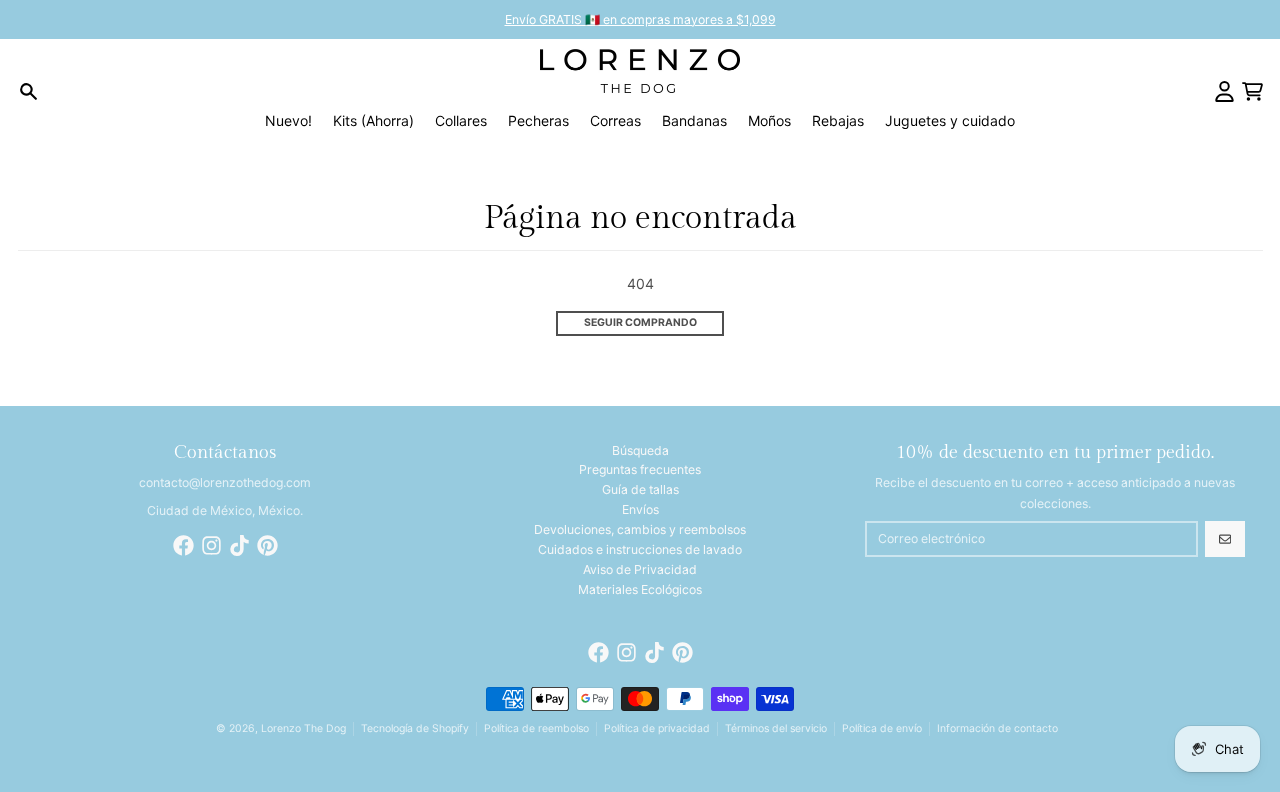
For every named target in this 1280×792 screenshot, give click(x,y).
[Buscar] (28, 91)
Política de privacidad (657, 728)
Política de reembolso (536, 728)
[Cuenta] (1224, 91)
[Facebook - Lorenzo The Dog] (183, 545)
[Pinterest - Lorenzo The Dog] (267, 545)
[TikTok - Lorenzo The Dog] (239, 545)
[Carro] (1252, 91)
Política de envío (882, 728)
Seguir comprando (640, 322)
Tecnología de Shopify (415, 728)
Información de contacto (997, 728)
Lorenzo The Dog (303, 728)
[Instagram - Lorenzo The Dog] (211, 545)
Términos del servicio (776, 728)
